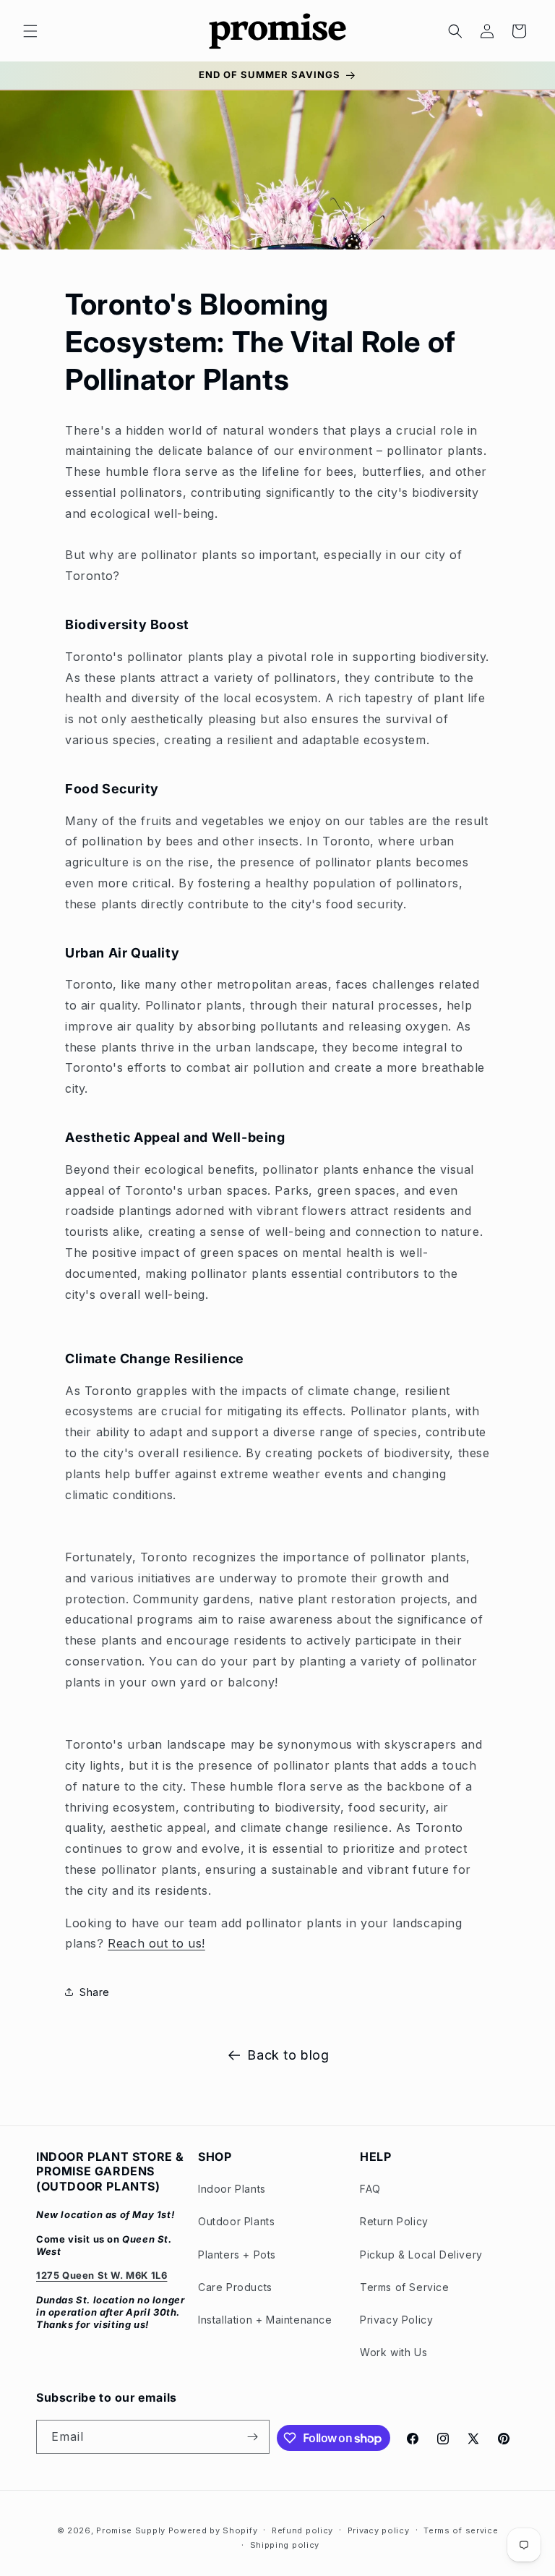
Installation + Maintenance (265, 2320)
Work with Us (393, 2352)
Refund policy (302, 2530)
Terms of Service (405, 2287)
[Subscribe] (253, 2437)
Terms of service (461, 2530)
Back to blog (288, 2055)
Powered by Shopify (213, 2530)
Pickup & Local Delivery (421, 2255)
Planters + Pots (237, 2255)
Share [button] (95, 1992)
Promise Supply (131, 2530)
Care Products (235, 2287)
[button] (30, 31)
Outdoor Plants (236, 2221)
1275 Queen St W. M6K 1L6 (102, 2275)
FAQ (370, 2189)
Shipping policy (285, 2545)
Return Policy (394, 2221)
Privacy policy (379, 2530)
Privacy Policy (396, 2320)
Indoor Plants (232, 2189)
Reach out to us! (156, 1943)
